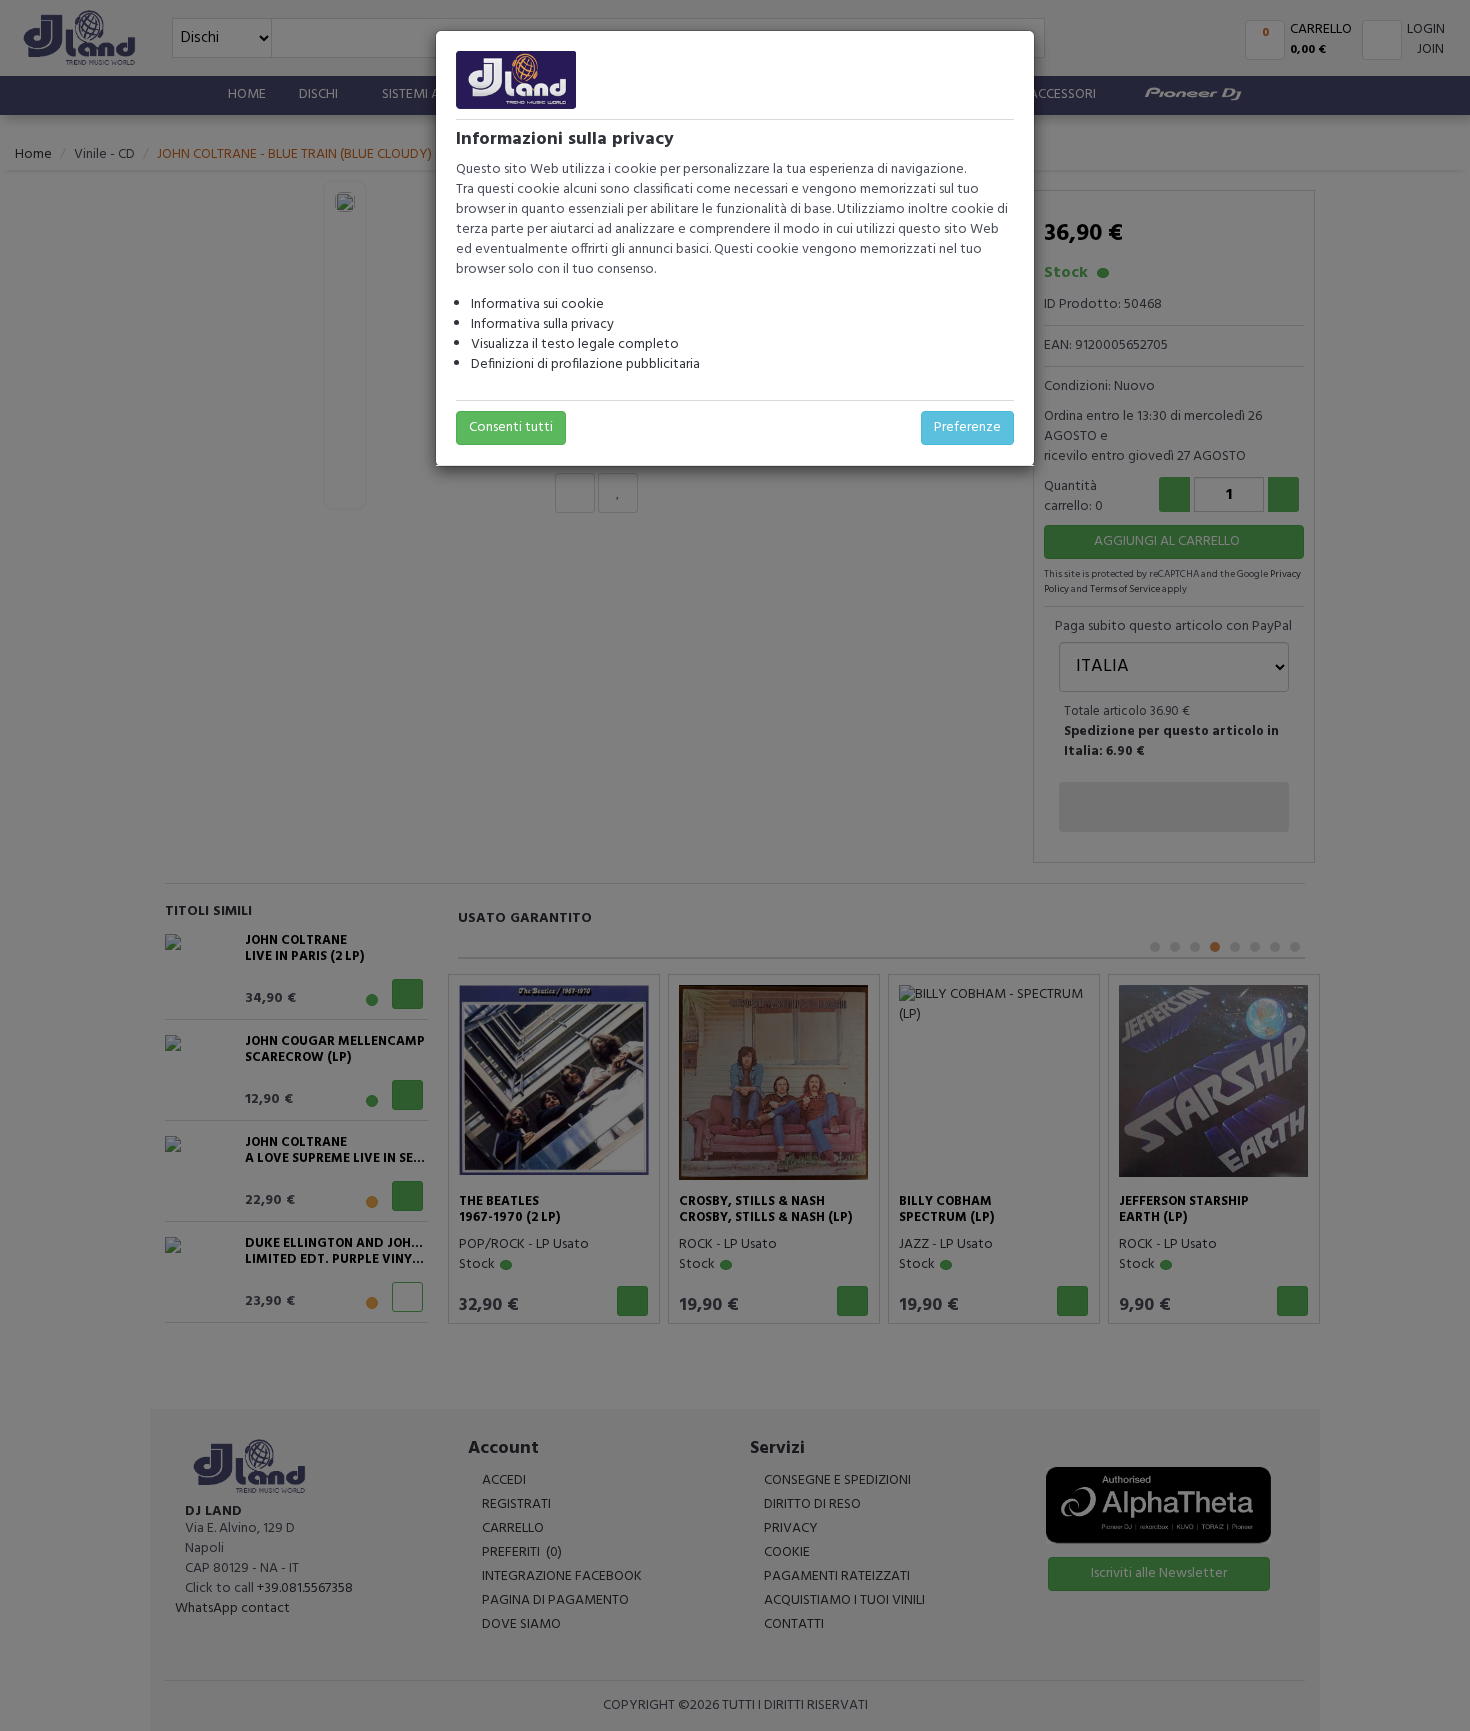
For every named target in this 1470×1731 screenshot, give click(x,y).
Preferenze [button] (967, 427)
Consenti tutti (511, 427)
